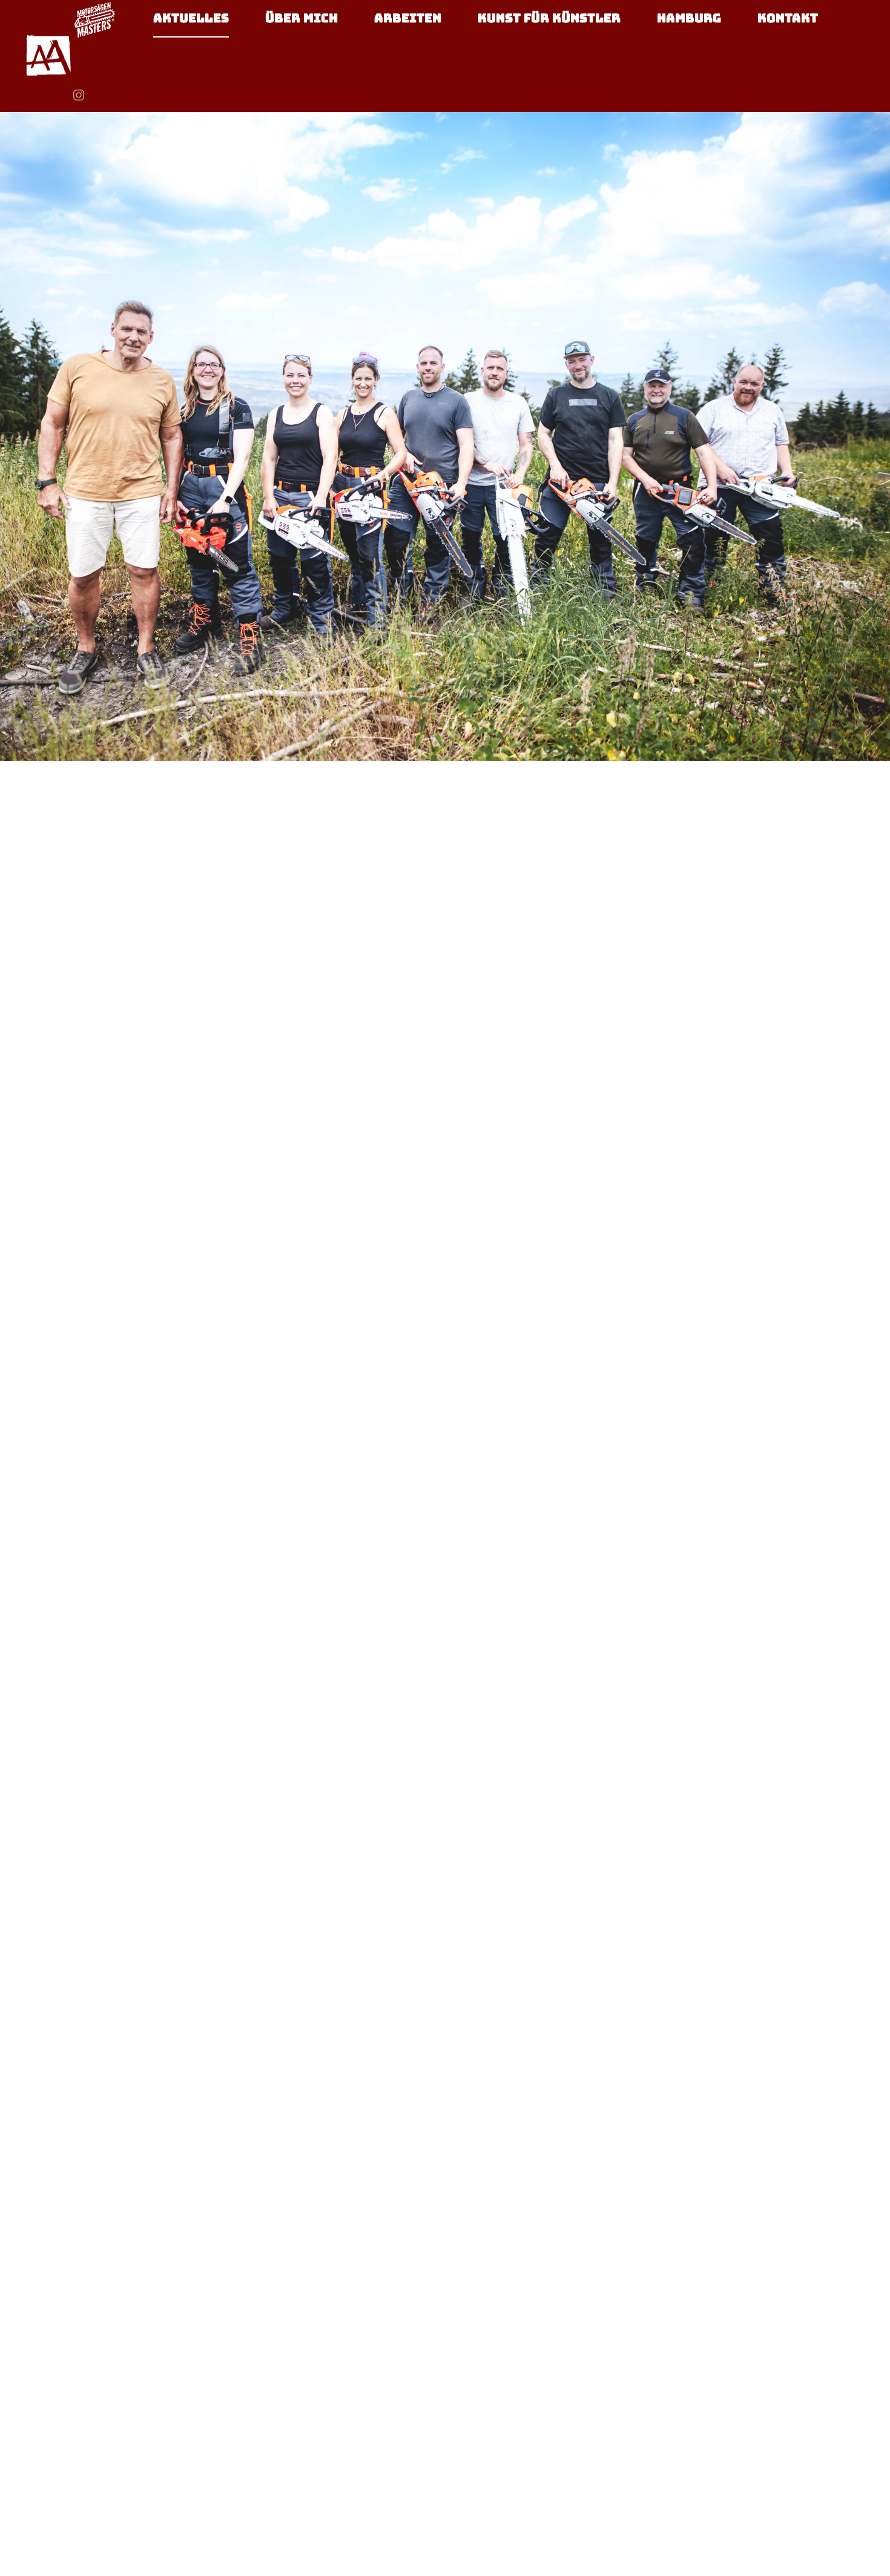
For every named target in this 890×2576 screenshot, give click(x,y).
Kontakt (788, 18)
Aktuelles (191, 18)
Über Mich (302, 18)
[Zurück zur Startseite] (48, 56)
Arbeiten (408, 18)
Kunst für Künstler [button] (549, 18)
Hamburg (689, 18)
